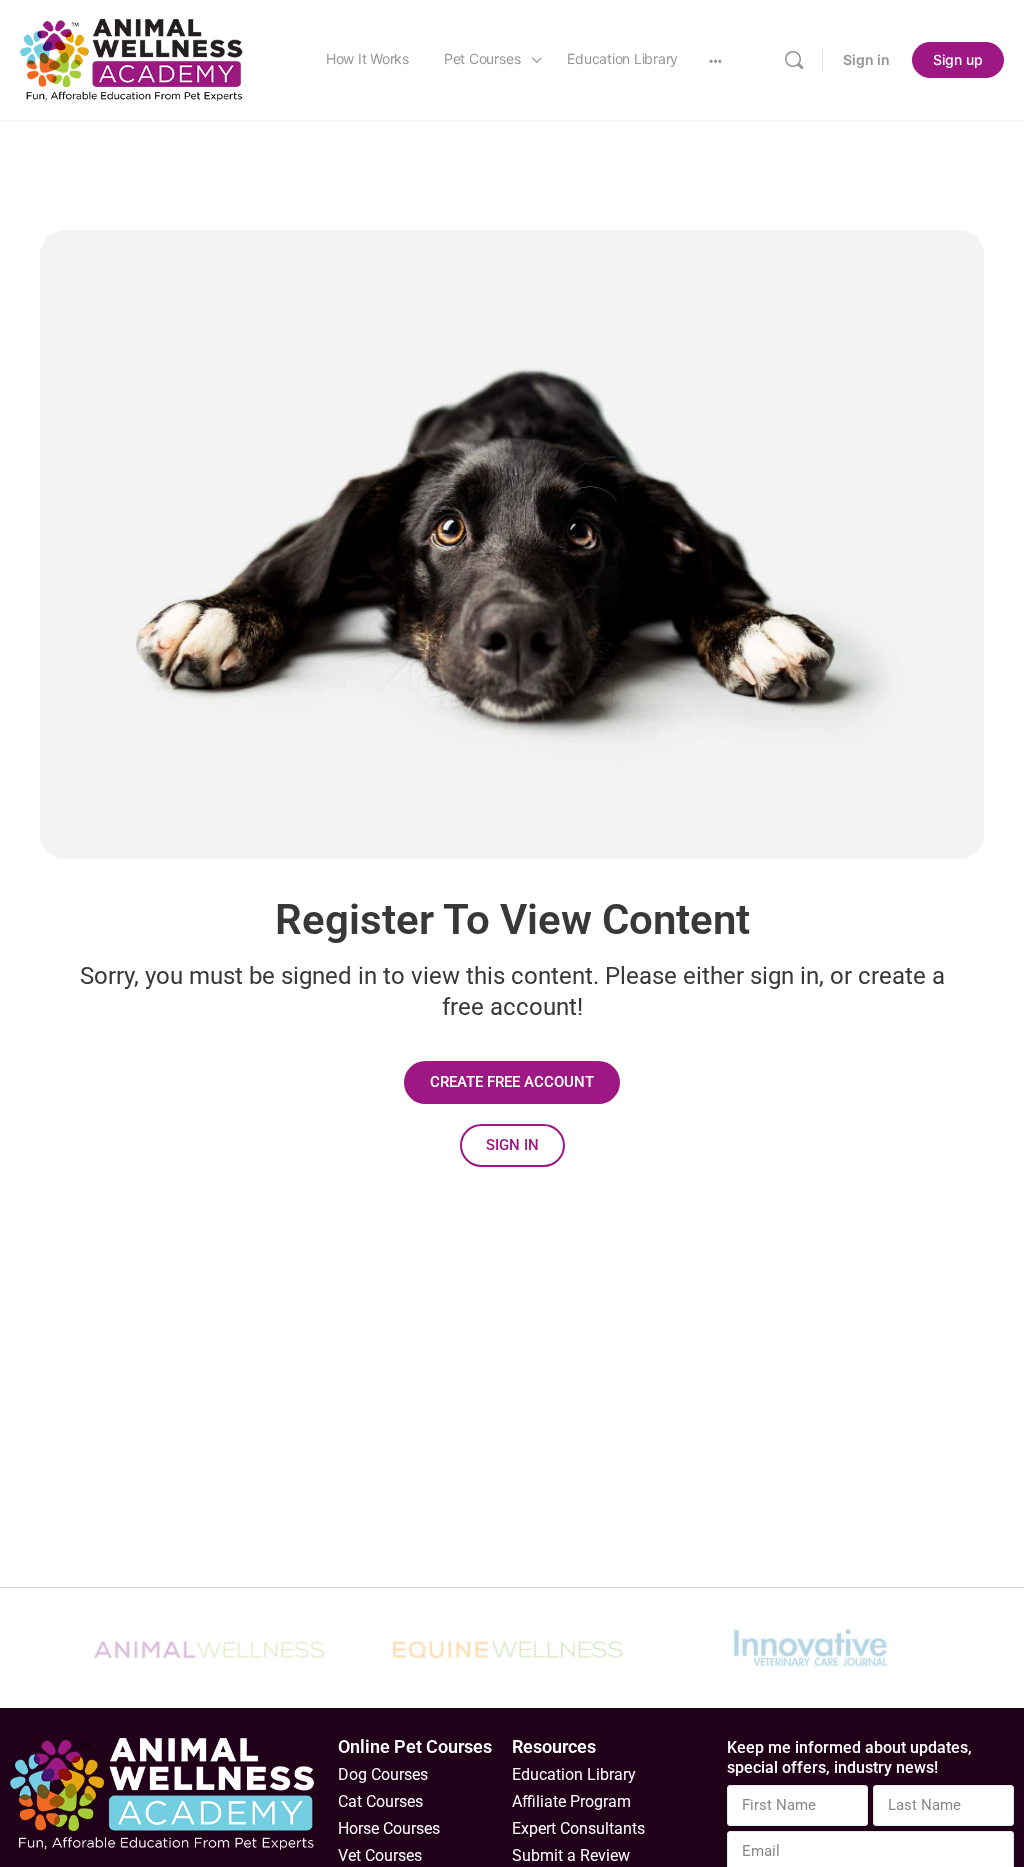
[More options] (715, 60)
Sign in (866, 59)
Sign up (958, 59)
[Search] (794, 60)
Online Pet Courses (415, 1746)
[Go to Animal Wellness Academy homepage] (132, 58)
